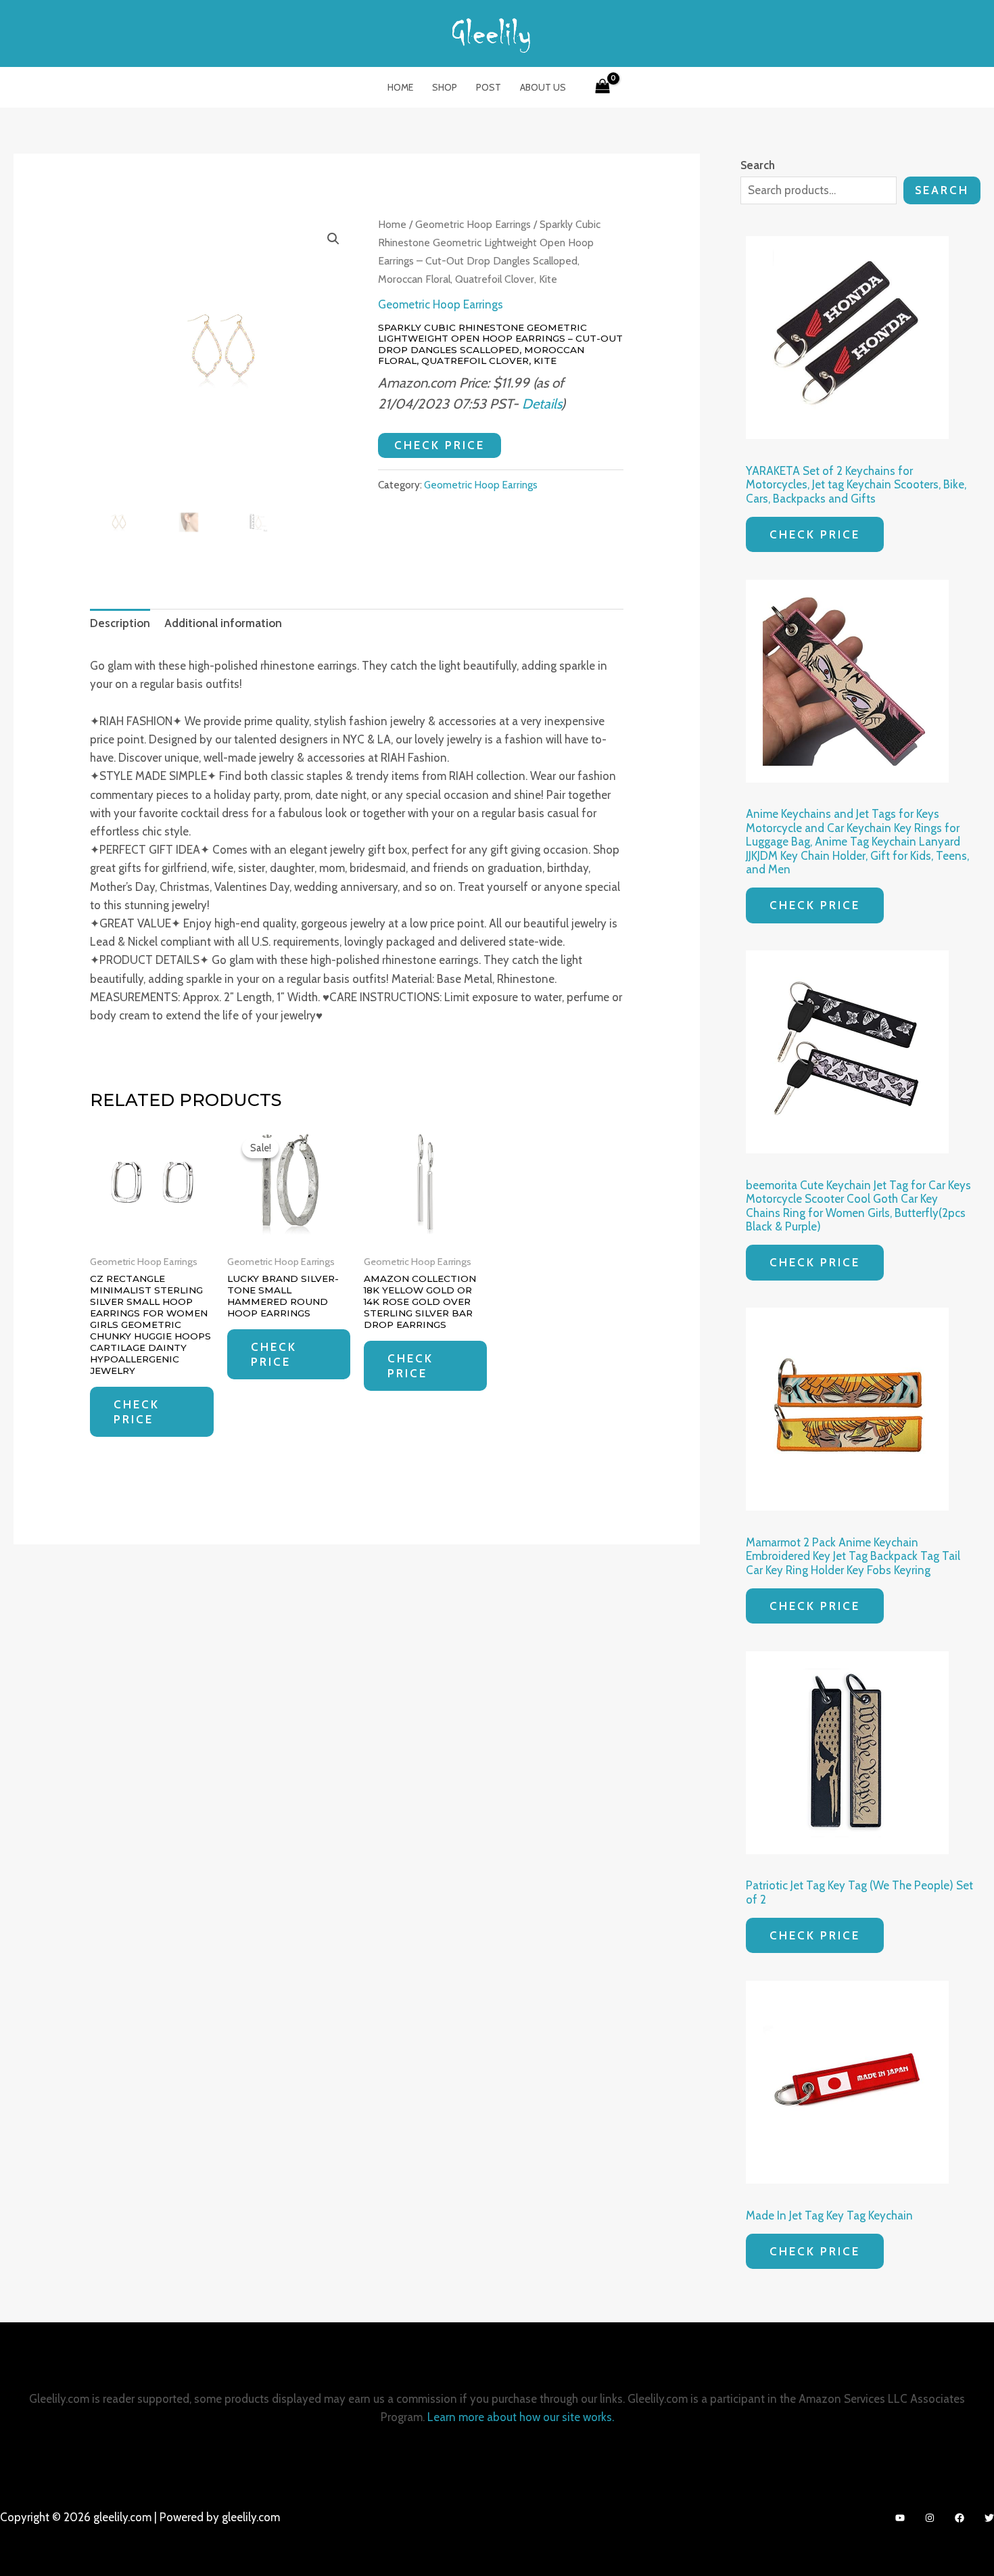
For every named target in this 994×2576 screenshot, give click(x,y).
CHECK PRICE (440, 445)
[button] (333, 239)
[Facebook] (960, 2518)
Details (542, 404)
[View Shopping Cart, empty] (602, 87)
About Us (543, 87)
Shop (445, 87)
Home (400, 87)
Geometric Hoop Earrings (473, 224)
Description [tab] (120, 623)
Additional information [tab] (223, 623)
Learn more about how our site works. (521, 2417)
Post (489, 87)
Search (942, 190)
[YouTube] (900, 2518)
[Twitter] (989, 2518)
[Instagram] (930, 2518)
